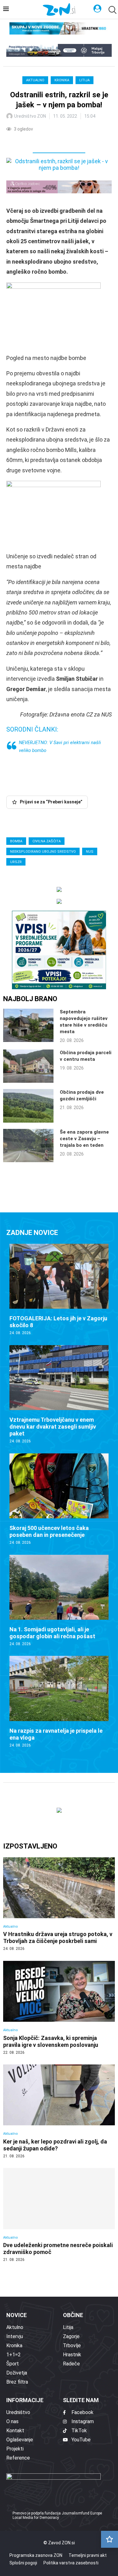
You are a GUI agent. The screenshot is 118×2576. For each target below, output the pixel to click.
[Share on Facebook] (39, 141)
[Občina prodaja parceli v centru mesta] (28, 1066)
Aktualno (35, 80)
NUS (90, 852)
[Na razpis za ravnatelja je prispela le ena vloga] (59, 1702)
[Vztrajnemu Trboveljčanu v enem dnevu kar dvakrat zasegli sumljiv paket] (59, 1395)
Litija (84, 80)
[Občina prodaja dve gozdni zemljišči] (28, 1106)
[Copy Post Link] (53, 141)
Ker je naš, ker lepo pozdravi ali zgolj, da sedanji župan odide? (55, 2145)
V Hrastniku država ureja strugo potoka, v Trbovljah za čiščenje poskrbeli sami (58, 1937)
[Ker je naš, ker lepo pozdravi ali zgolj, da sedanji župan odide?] (59, 2112)
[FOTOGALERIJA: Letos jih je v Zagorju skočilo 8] (59, 1290)
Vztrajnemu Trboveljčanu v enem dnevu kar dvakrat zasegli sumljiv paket (53, 1427)
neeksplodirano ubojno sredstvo (43, 852)
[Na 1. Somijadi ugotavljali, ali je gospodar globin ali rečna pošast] (59, 1601)
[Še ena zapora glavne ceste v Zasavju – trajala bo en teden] (28, 1146)
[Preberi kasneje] (110, 2539)
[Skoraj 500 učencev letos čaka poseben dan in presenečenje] (59, 1499)
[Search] (112, 10)
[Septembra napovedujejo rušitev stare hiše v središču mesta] (28, 1025)
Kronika (62, 80)
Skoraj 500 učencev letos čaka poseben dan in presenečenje (49, 1531)
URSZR (16, 862)
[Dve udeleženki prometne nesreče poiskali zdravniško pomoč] (59, 2215)
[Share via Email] (67, 141)
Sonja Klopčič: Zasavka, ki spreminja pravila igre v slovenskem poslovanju (51, 2041)
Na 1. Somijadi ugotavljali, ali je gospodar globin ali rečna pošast (52, 1633)
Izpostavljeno (30, 1846)
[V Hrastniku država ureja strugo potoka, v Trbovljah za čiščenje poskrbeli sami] (59, 1904)
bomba (16, 841)
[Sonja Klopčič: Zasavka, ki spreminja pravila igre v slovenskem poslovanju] (59, 2008)
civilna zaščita (47, 841)
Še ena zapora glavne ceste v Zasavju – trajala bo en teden (84, 1139)
